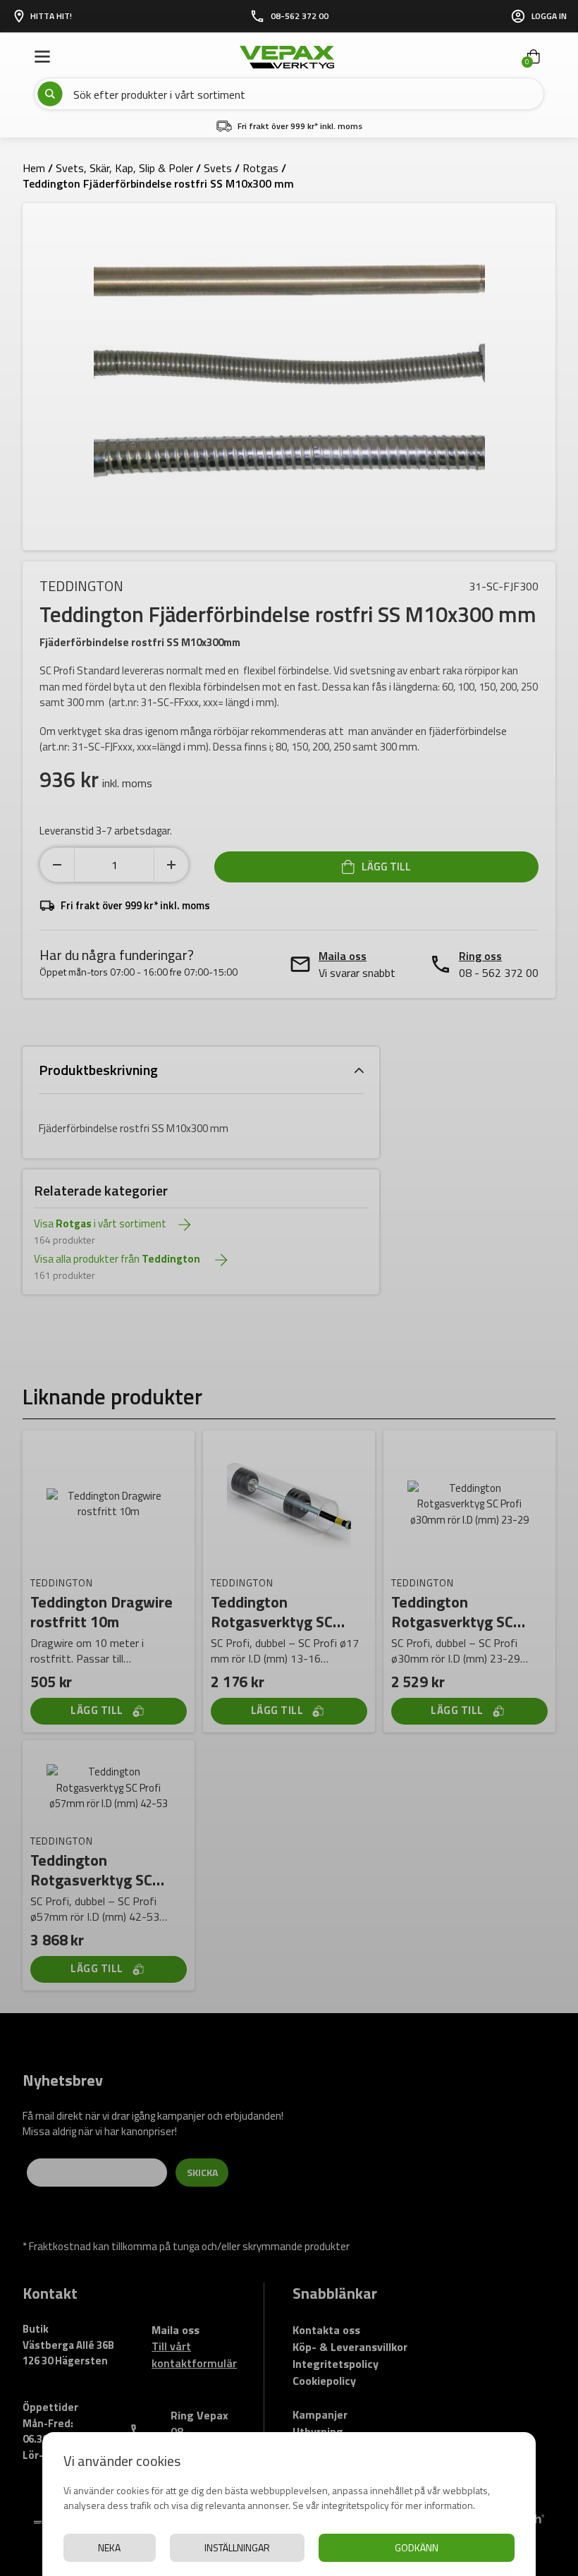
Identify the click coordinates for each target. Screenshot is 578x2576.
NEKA (109, 2547)
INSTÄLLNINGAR (237, 2547)
